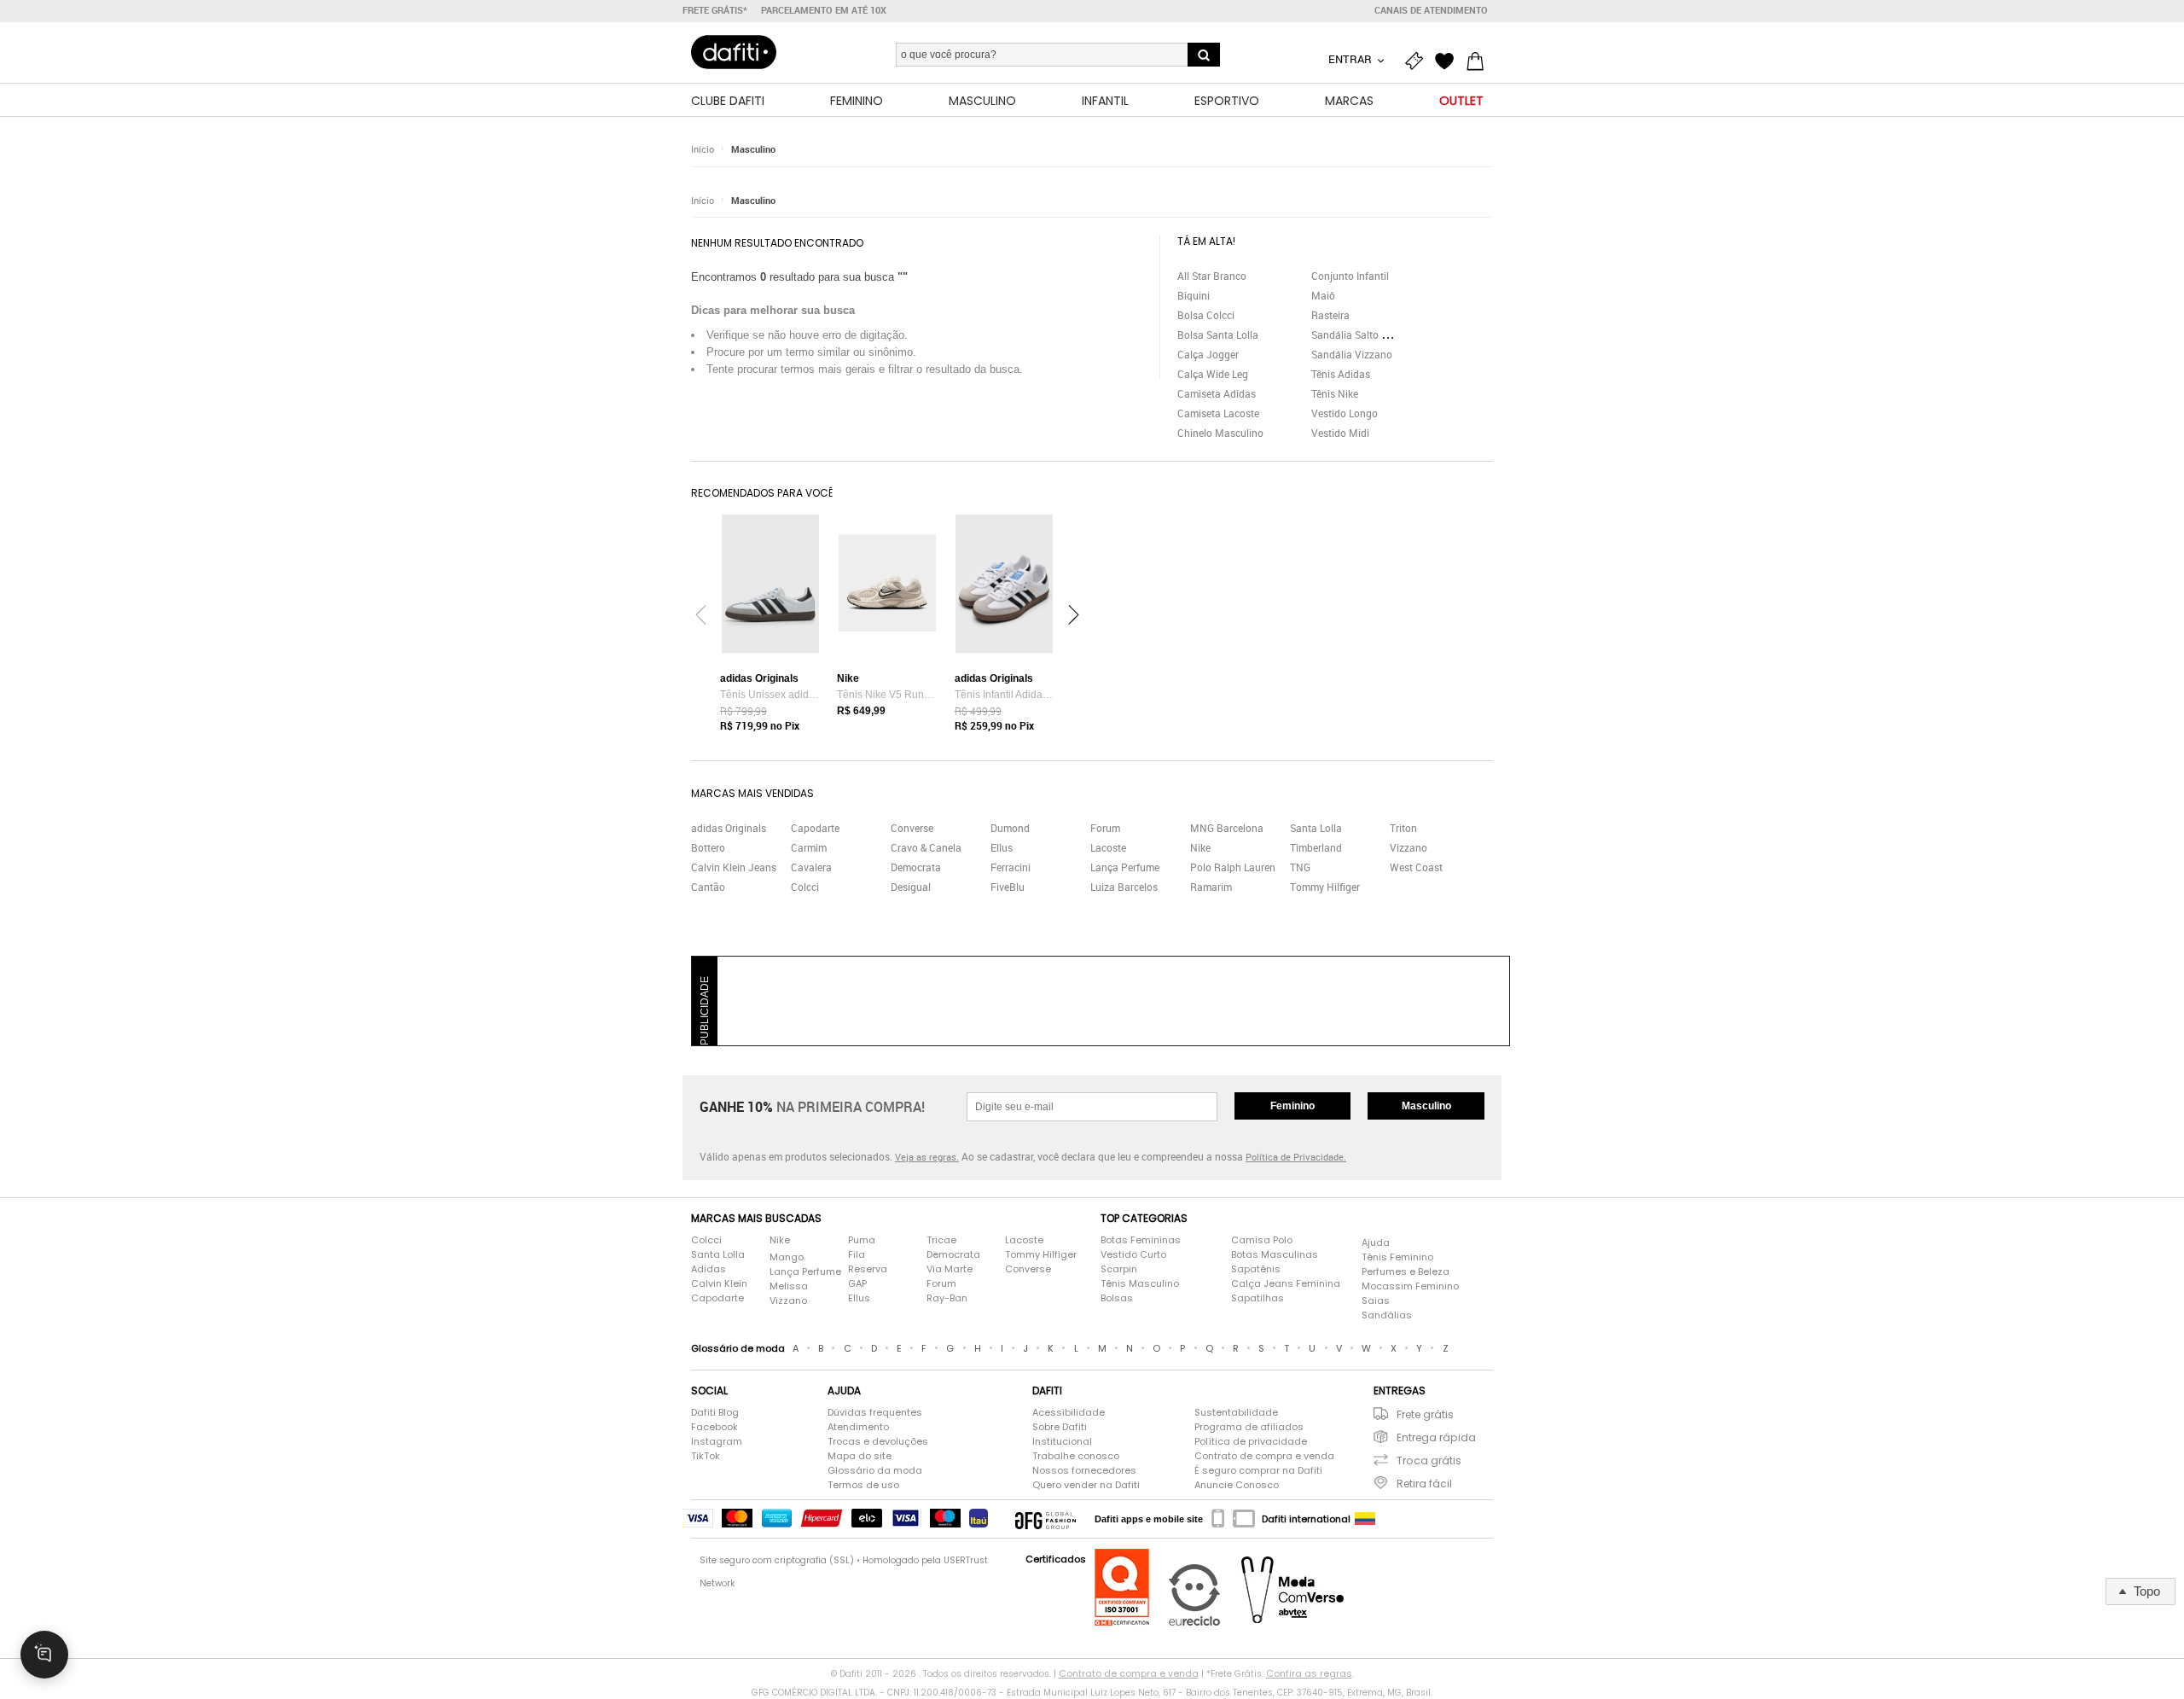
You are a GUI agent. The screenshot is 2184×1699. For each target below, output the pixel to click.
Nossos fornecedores (1084, 1470)
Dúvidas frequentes (875, 1412)
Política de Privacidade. (1296, 1157)
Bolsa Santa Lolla (1218, 335)
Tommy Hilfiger (1325, 887)
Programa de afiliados (1249, 1427)
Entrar (1351, 59)
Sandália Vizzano (1352, 354)
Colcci (805, 887)
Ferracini (1011, 867)
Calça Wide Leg (1213, 374)
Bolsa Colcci (1206, 315)
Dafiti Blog (715, 1412)
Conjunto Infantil (1350, 276)
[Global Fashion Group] (1046, 1519)
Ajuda (1376, 1242)
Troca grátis (1429, 1460)
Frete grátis (1425, 1414)
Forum (1105, 828)
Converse (912, 828)
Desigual (911, 887)
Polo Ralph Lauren (1233, 867)
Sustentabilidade (1236, 1412)
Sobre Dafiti (1060, 1427)
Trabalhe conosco (1076, 1456)
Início (703, 149)
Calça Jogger (1208, 354)
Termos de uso (863, 1485)
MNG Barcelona (1227, 828)
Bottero (708, 847)
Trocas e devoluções (878, 1441)
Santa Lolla (1316, 828)
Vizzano (1409, 847)
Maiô (1323, 295)
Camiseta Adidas (1217, 393)
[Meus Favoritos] (1449, 61)
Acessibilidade (1069, 1412)
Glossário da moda (875, 1470)
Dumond (1010, 828)
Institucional (1062, 1441)
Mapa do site (860, 1456)
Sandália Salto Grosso (1362, 335)
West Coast (1416, 867)
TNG (1300, 867)
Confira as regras (1309, 1673)
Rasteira (1330, 315)
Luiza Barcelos (1124, 887)
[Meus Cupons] (1418, 61)
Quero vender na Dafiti (1086, 1485)
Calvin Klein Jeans (734, 867)
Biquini (1194, 295)
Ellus (1002, 847)
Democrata (916, 867)
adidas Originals (729, 828)
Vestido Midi (1340, 433)
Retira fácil (1424, 1484)
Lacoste (1108, 847)
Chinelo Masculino (1220, 433)
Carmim (809, 847)
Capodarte (815, 828)
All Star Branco (1212, 276)
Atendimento (858, 1427)
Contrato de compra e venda (1264, 1456)
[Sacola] (1479, 61)
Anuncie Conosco (1237, 1485)
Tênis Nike (1335, 393)
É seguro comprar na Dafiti (1258, 1470)
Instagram (717, 1441)
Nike (1200, 847)
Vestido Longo (1345, 413)
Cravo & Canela (926, 847)
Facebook (714, 1427)
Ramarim (1211, 887)
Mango (787, 1257)
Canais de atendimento (1431, 10)
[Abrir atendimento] (44, 1655)
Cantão (708, 887)
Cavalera (811, 867)
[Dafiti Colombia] (1365, 1519)
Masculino (753, 149)
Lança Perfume (1125, 867)
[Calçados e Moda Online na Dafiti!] (734, 52)
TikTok (706, 1456)
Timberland (1316, 847)
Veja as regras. (927, 1157)
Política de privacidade (1251, 1441)
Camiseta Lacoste (1218, 413)
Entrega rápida (1436, 1437)
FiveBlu (1008, 887)
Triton (1403, 828)
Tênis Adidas (1341, 374)
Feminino (1292, 1106)
